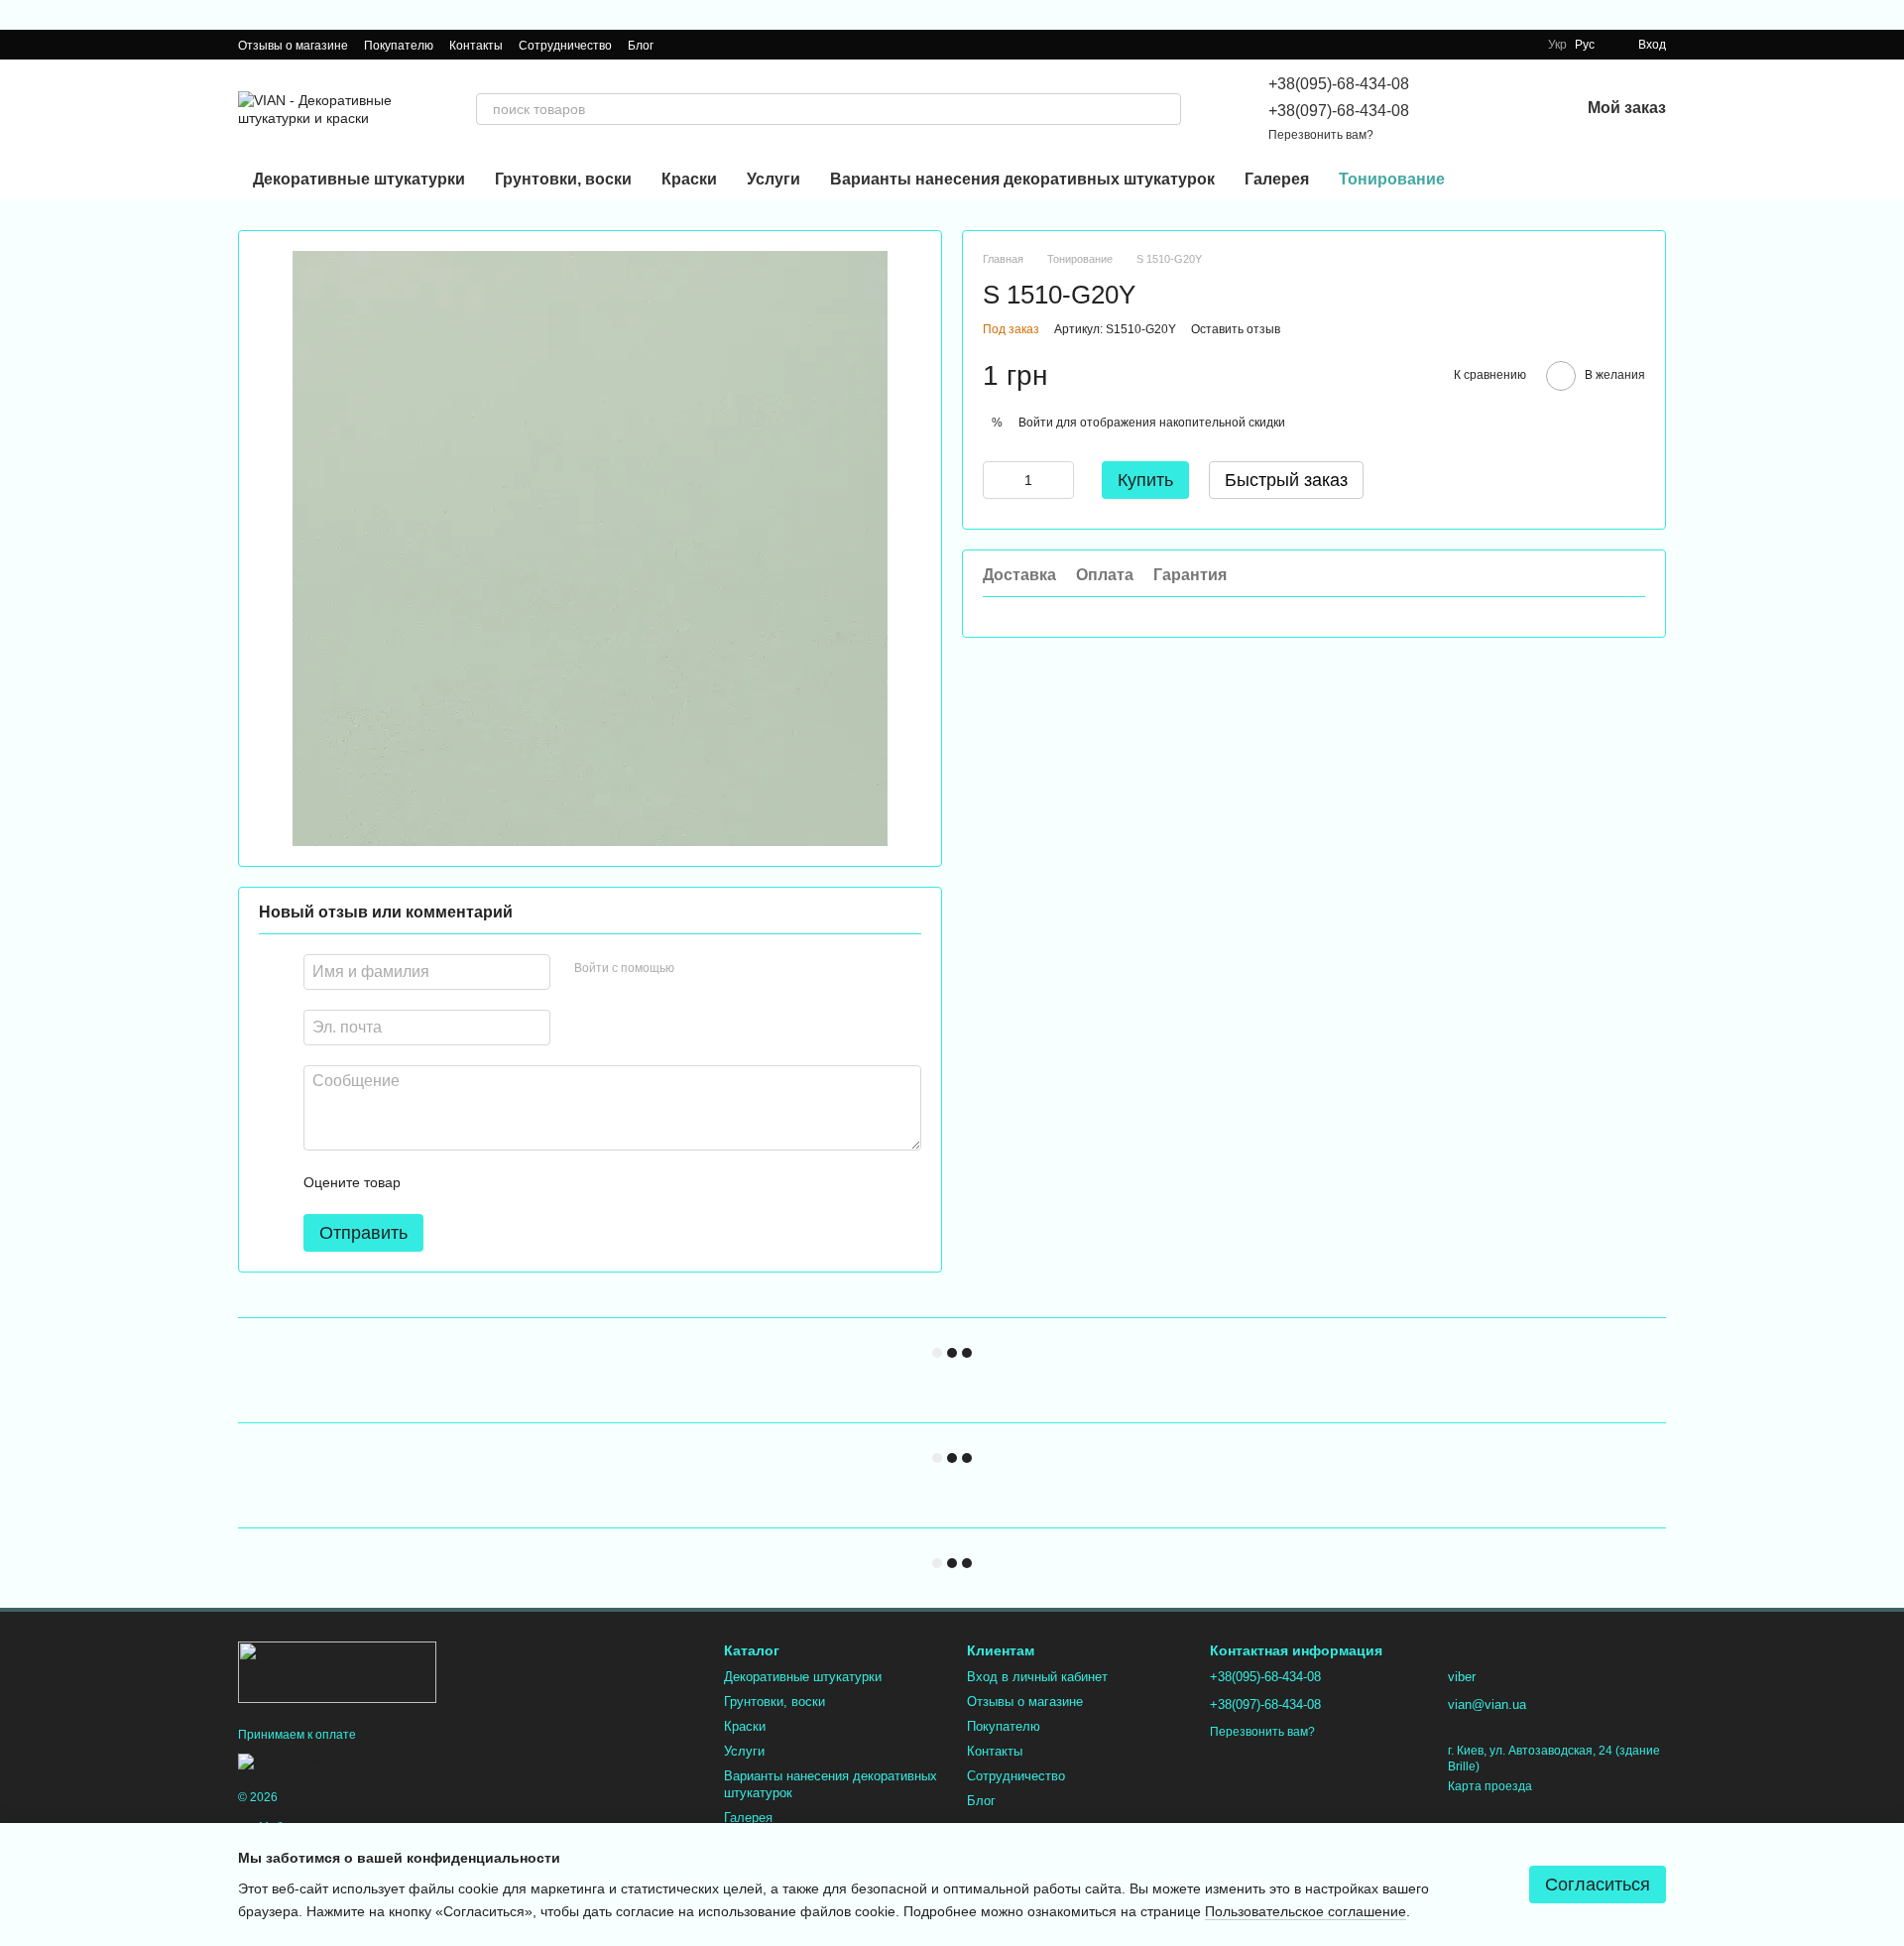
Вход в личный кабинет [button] (1037, 1677)
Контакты (476, 46)
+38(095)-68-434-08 (1339, 84)
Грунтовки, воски (563, 179)
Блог (641, 46)
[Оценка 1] (433, 1182)
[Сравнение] (1461, 109)
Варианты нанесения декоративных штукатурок (1022, 179)
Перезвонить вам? (1321, 135)
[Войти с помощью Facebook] (696, 969)
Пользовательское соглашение (1306, 1911)
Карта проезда (1490, 1786)
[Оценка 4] (529, 1182)
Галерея (1277, 179)
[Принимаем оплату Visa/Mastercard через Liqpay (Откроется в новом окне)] (383, 1761)
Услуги (773, 179)
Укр (1557, 45)
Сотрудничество (565, 46)
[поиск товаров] (1165, 109)
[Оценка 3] (497, 1182)
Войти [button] (1036, 423)
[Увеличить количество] (1059, 481)
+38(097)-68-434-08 (1339, 111)
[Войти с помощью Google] (728, 969)
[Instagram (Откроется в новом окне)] (681, 45)
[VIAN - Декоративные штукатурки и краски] (337, 1671)
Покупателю (399, 46)
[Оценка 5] (560, 1182)
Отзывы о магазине (293, 46)
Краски (689, 179)
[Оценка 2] (465, 1182)
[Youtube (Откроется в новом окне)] (729, 45)
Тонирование (1392, 179)
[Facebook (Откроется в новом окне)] (705, 45)
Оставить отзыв (1236, 330)
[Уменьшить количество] (998, 481)
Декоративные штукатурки (359, 179)
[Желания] (1512, 109)
